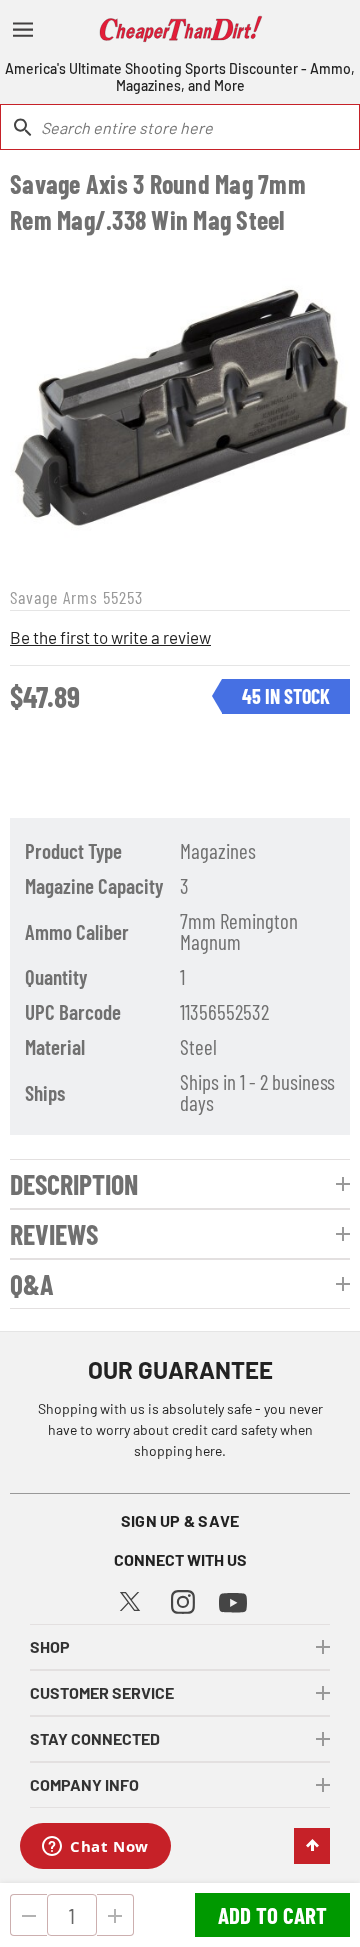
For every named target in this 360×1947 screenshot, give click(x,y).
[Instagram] (183, 1599)
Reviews (54, 1234)
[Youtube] (233, 1600)
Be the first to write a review (110, 637)
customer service (102, 1692)
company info (84, 1784)
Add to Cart (272, 1915)
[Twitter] (130, 1598)
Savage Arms (54, 597)
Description (74, 1184)
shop (50, 1646)
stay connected (95, 1738)
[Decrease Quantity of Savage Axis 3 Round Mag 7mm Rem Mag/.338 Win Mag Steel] (28, 1915)
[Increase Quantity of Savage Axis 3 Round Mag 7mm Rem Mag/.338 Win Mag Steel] (115, 1915)
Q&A (32, 1284)
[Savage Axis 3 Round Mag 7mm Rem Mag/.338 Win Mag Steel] (180, 408)
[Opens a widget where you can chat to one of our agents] (95, 1848)
